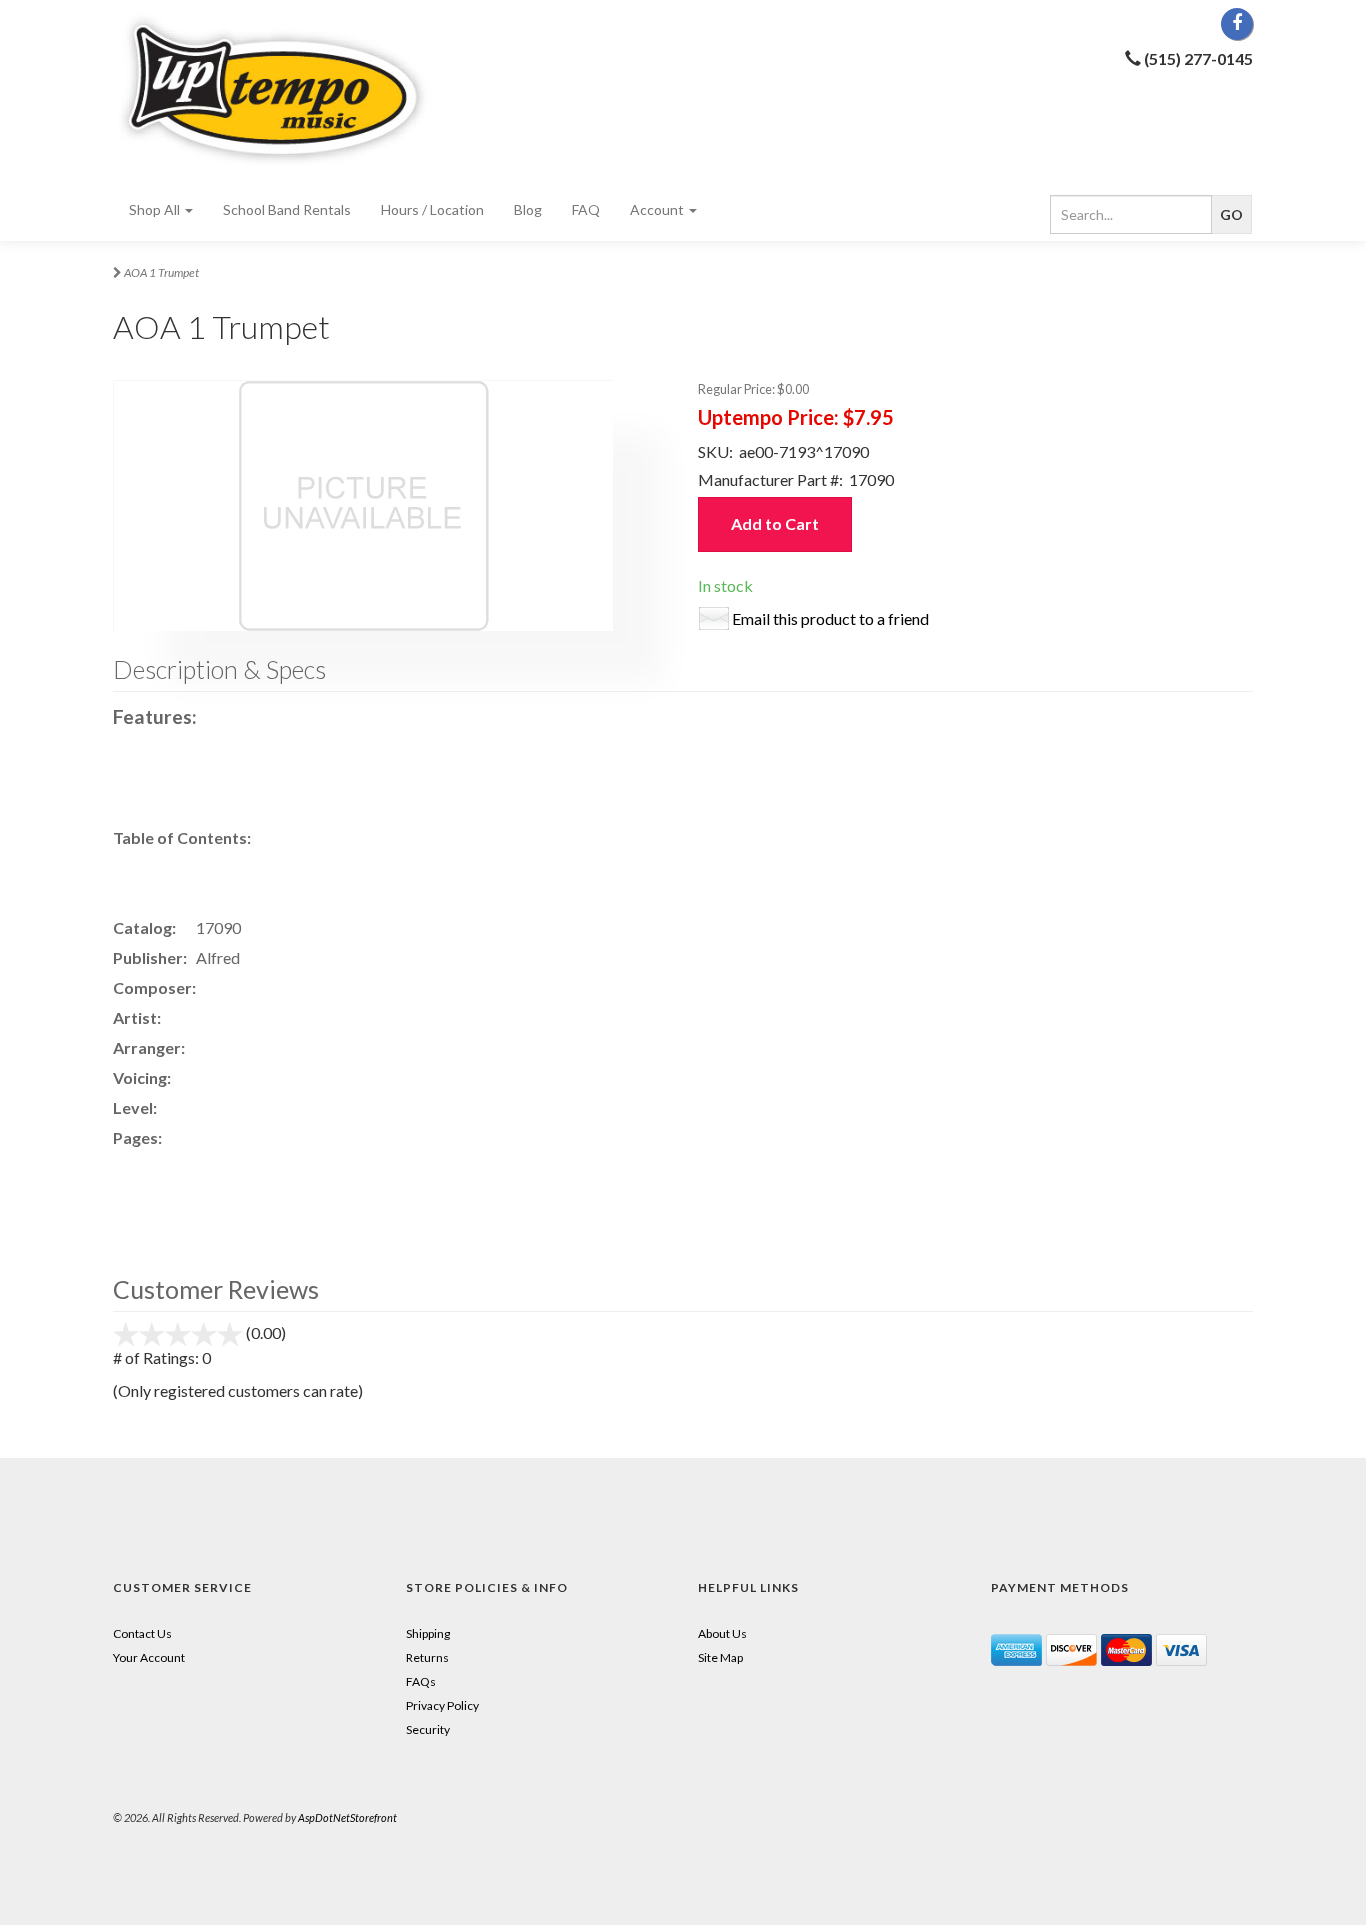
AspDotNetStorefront (347, 1817)
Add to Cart (775, 523)
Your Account (149, 1657)
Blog (528, 209)
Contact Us (142, 1633)
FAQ (586, 209)
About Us (722, 1633)
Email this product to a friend (830, 618)
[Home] (293, 89)
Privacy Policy (442, 1705)
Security (428, 1729)
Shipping (428, 1633)
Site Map (720, 1657)
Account (658, 209)
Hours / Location (432, 209)
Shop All (156, 209)
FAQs (421, 1681)
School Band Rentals (287, 209)
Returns (427, 1657)
